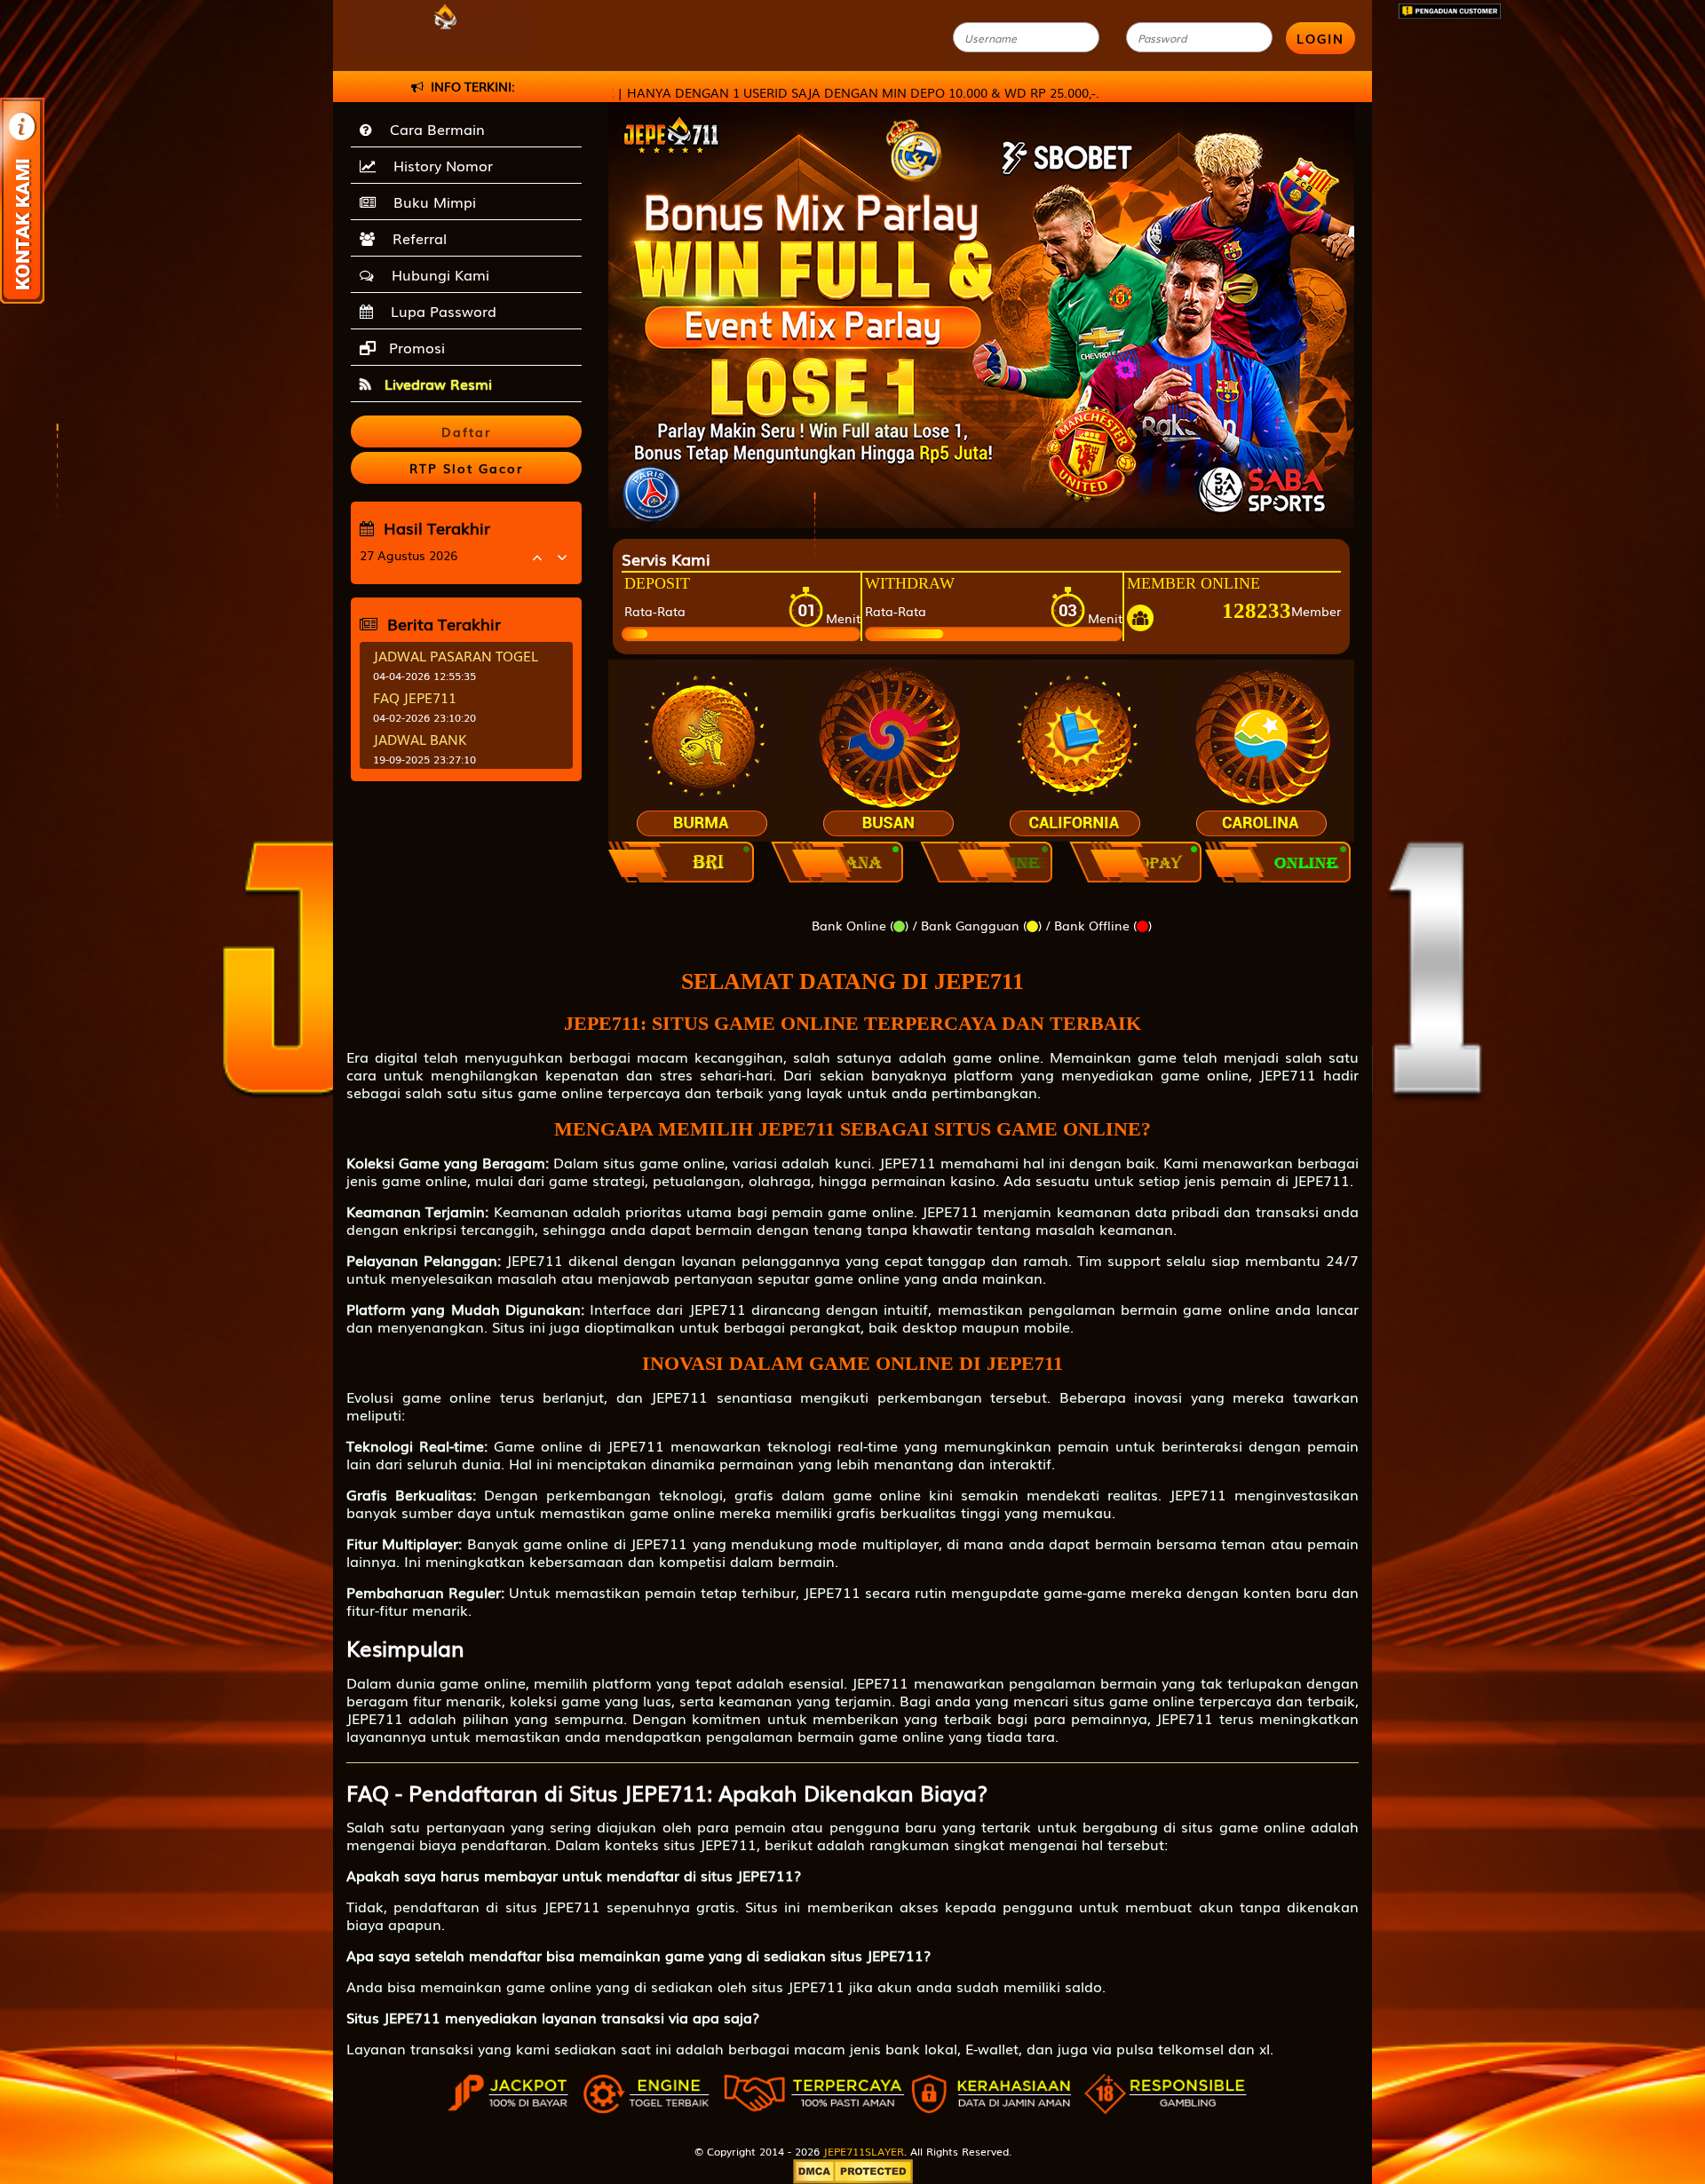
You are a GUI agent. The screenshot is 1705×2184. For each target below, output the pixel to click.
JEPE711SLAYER (864, 2151)
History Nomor (439, 165)
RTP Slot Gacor (466, 468)
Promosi (415, 347)
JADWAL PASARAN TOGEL (456, 655)
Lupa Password (439, 311)
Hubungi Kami (436, 274)
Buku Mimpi (430, 202)
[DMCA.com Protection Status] (853, 2170)
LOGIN (1320, 38)
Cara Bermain (433, 129)
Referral (415, 238)
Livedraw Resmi (436, 384)
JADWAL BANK (420, 739)
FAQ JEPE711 (415, 697)
